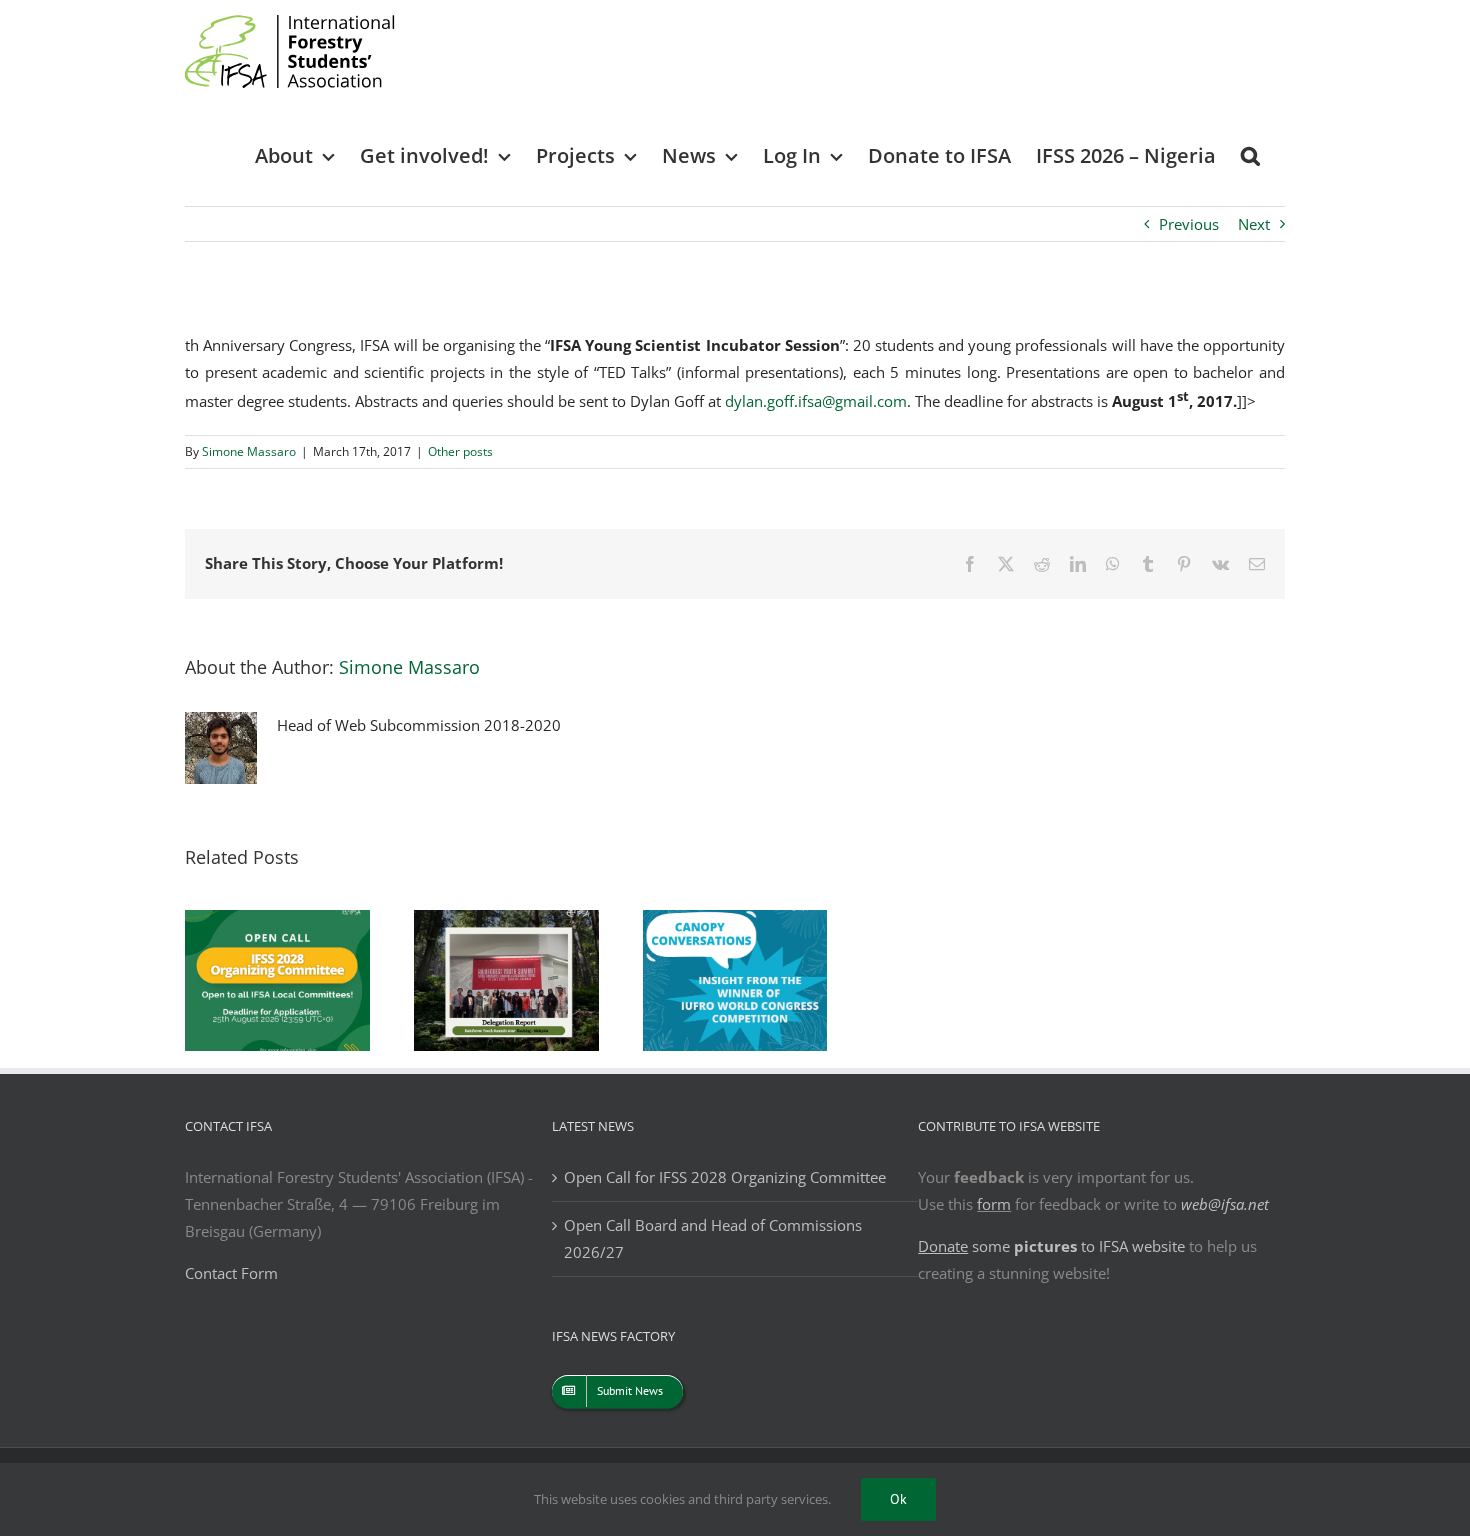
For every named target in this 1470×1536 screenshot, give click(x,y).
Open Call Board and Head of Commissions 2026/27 (713, 1238)
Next (1254, 224)
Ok (898, 1499)
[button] (1250, 154)
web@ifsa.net (1225, 1204)
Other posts (460, 451)
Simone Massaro (249, 451)
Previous (1189, 224)
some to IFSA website (1051, 1246)
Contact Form (231, 1273)
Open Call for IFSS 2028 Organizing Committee (725, 1177)
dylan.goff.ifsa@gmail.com (816, 401)
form (994, 1204)
